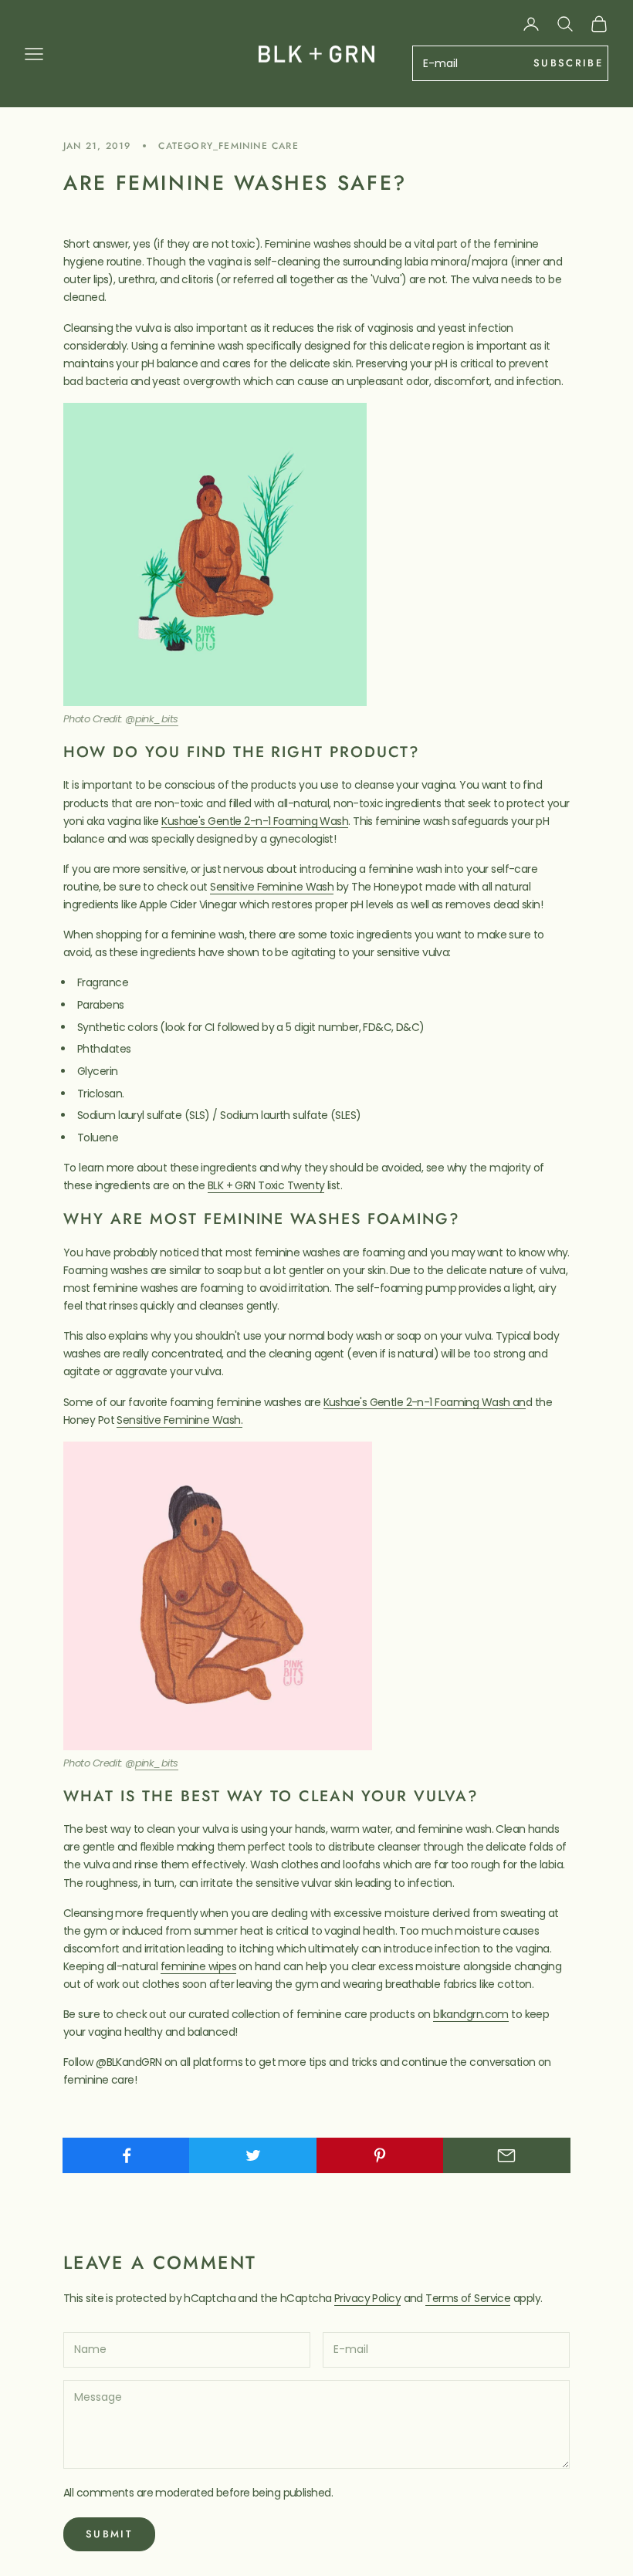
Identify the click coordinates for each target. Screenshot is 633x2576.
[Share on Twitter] (253, 2155)
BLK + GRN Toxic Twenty (266, 1185)
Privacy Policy (367, 2298)
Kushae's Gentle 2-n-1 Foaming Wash (255, 821)
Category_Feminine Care (228, 146)
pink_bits (157, 719)
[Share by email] (507, 2155)
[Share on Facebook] (126, 2155)
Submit (109, 2534)
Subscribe (568, 63)
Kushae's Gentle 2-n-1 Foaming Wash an (425, 1402)
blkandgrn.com (471, 2014)
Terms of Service (468, 2298)
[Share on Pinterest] (380, 2155)
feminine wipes (198, 1966)
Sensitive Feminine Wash (272, 887)
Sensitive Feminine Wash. (179, 1420)
